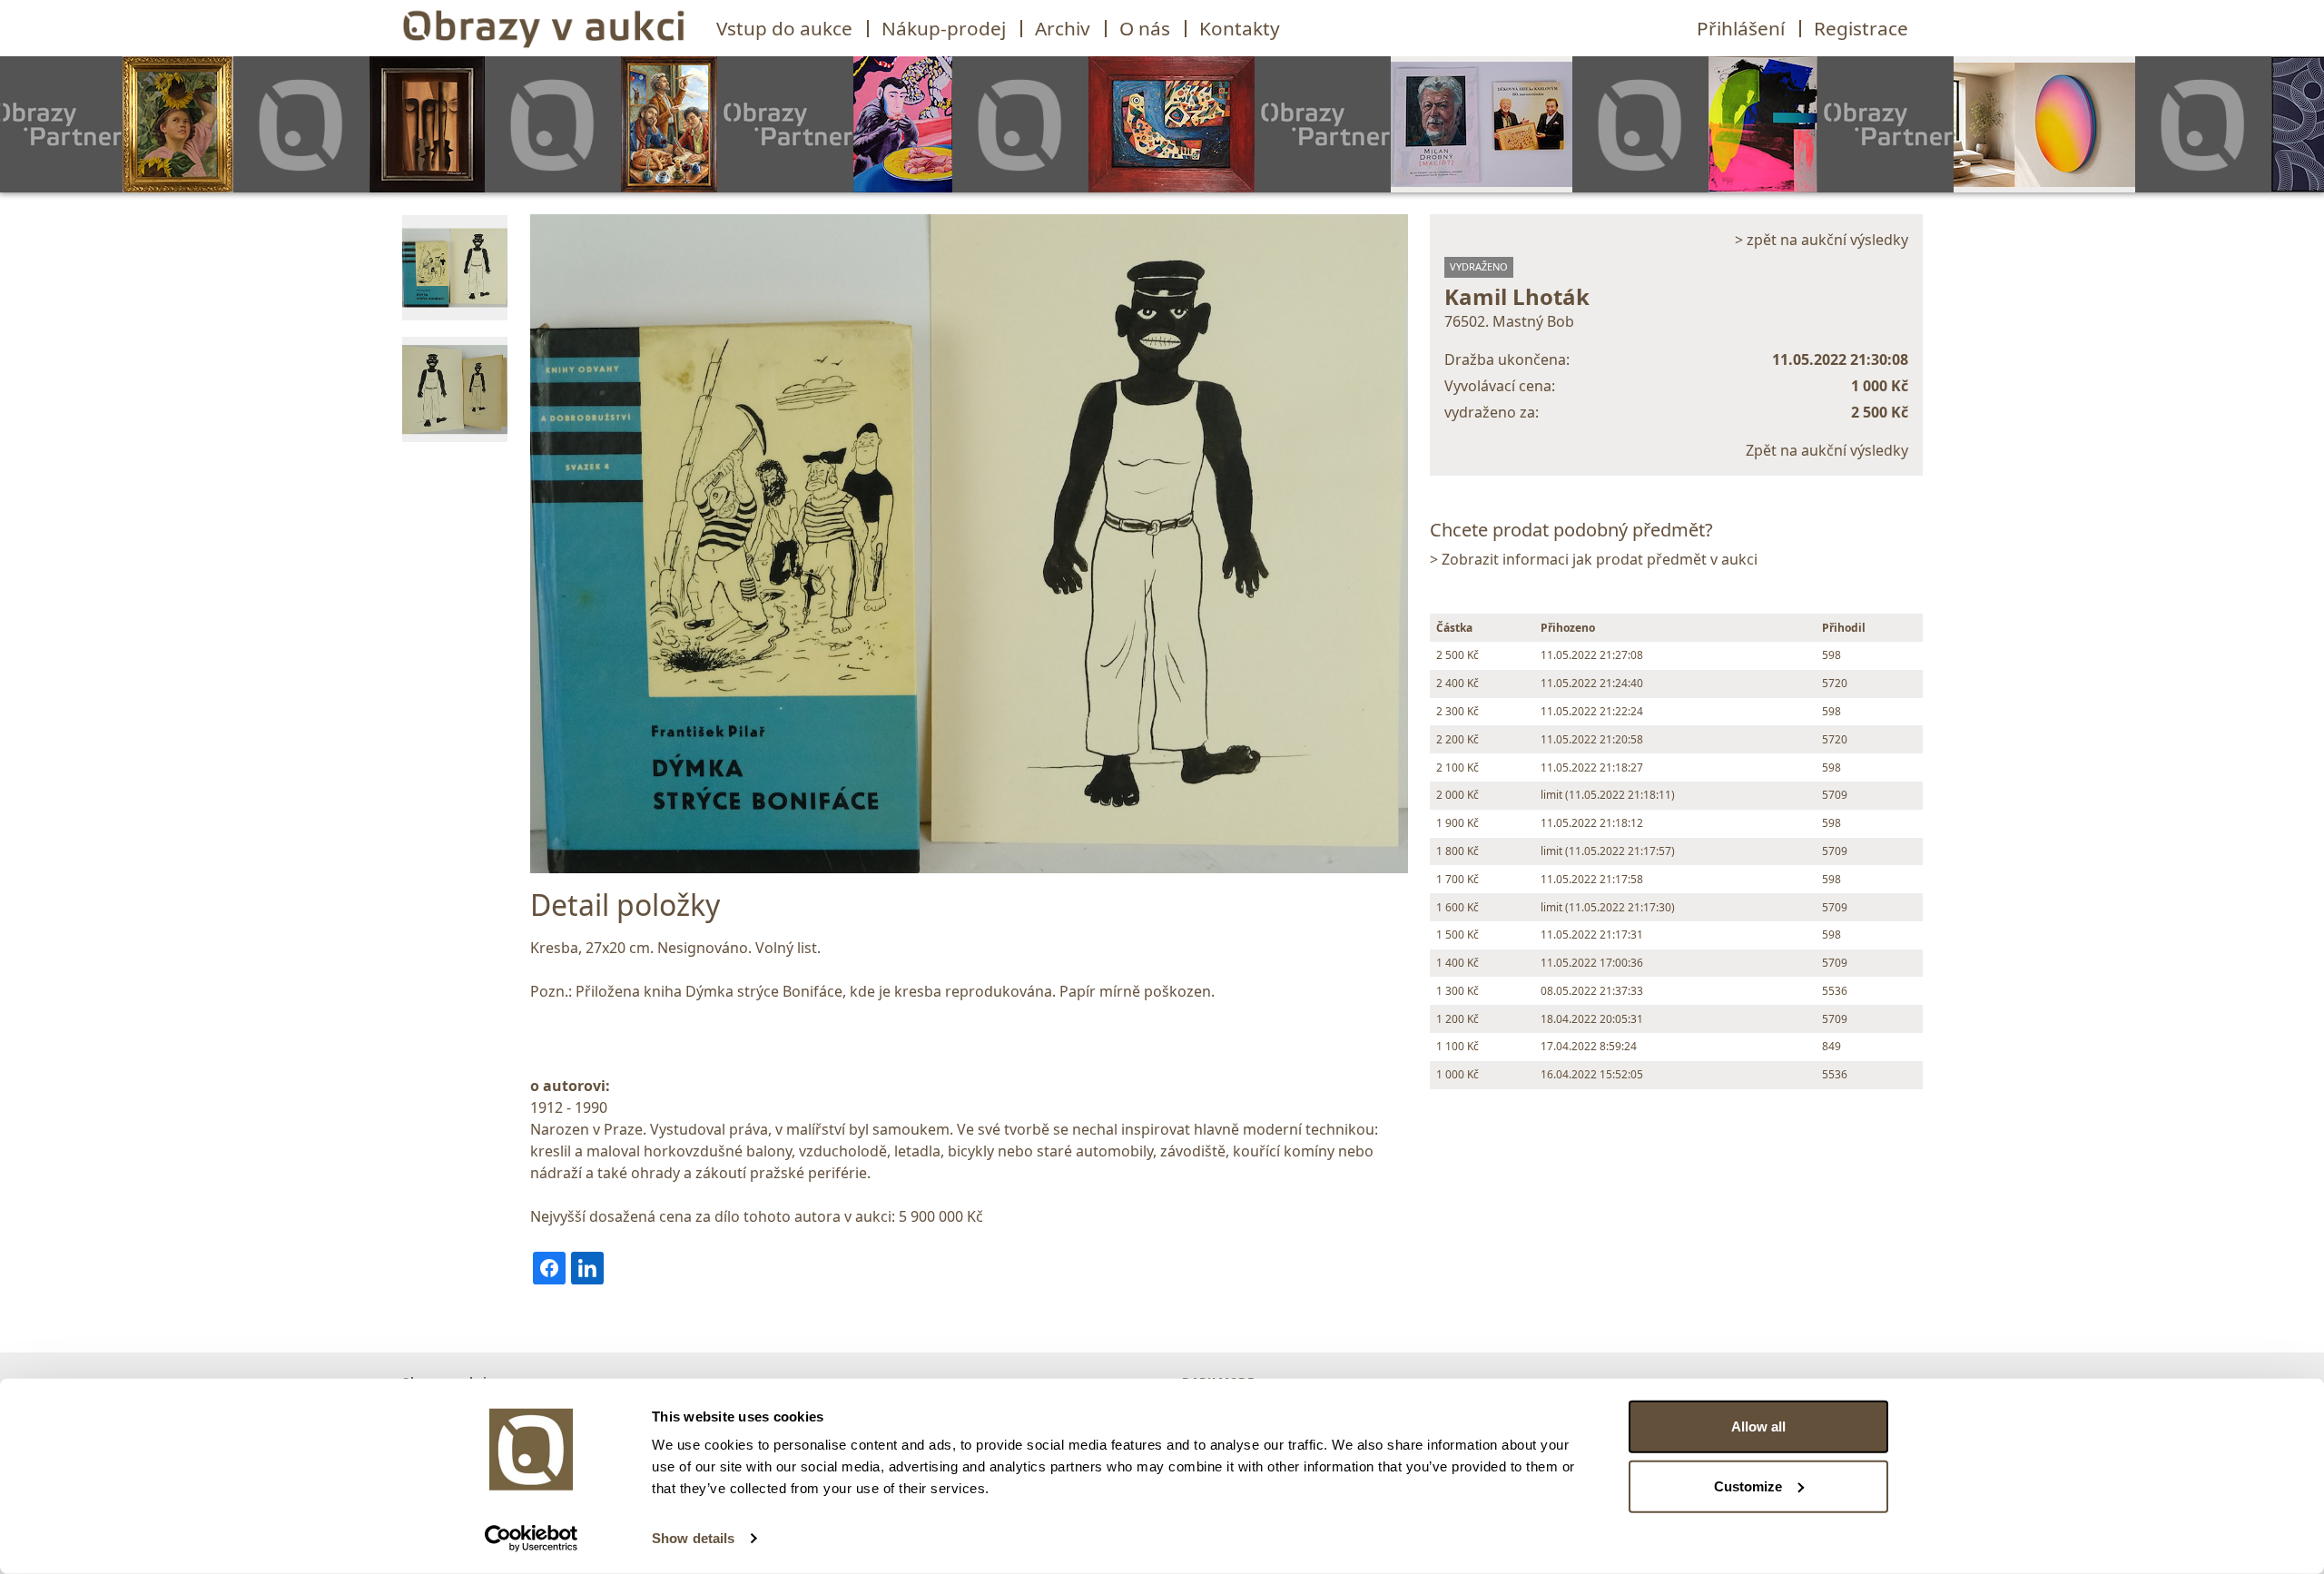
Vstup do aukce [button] (784, 28)
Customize (1748, 1485)
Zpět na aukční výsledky (1827, 450)
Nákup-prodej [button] (944, 28)
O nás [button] (1145, 28)
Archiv (1063, 28)
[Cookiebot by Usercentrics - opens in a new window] (532, 1539)
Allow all (1758, 1426)
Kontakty (1240, 28)
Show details (693, 1538)
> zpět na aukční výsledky (1822, 240)
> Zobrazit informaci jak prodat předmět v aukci (1594, 559)
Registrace (1861, 28)
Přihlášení (1741, 28)
